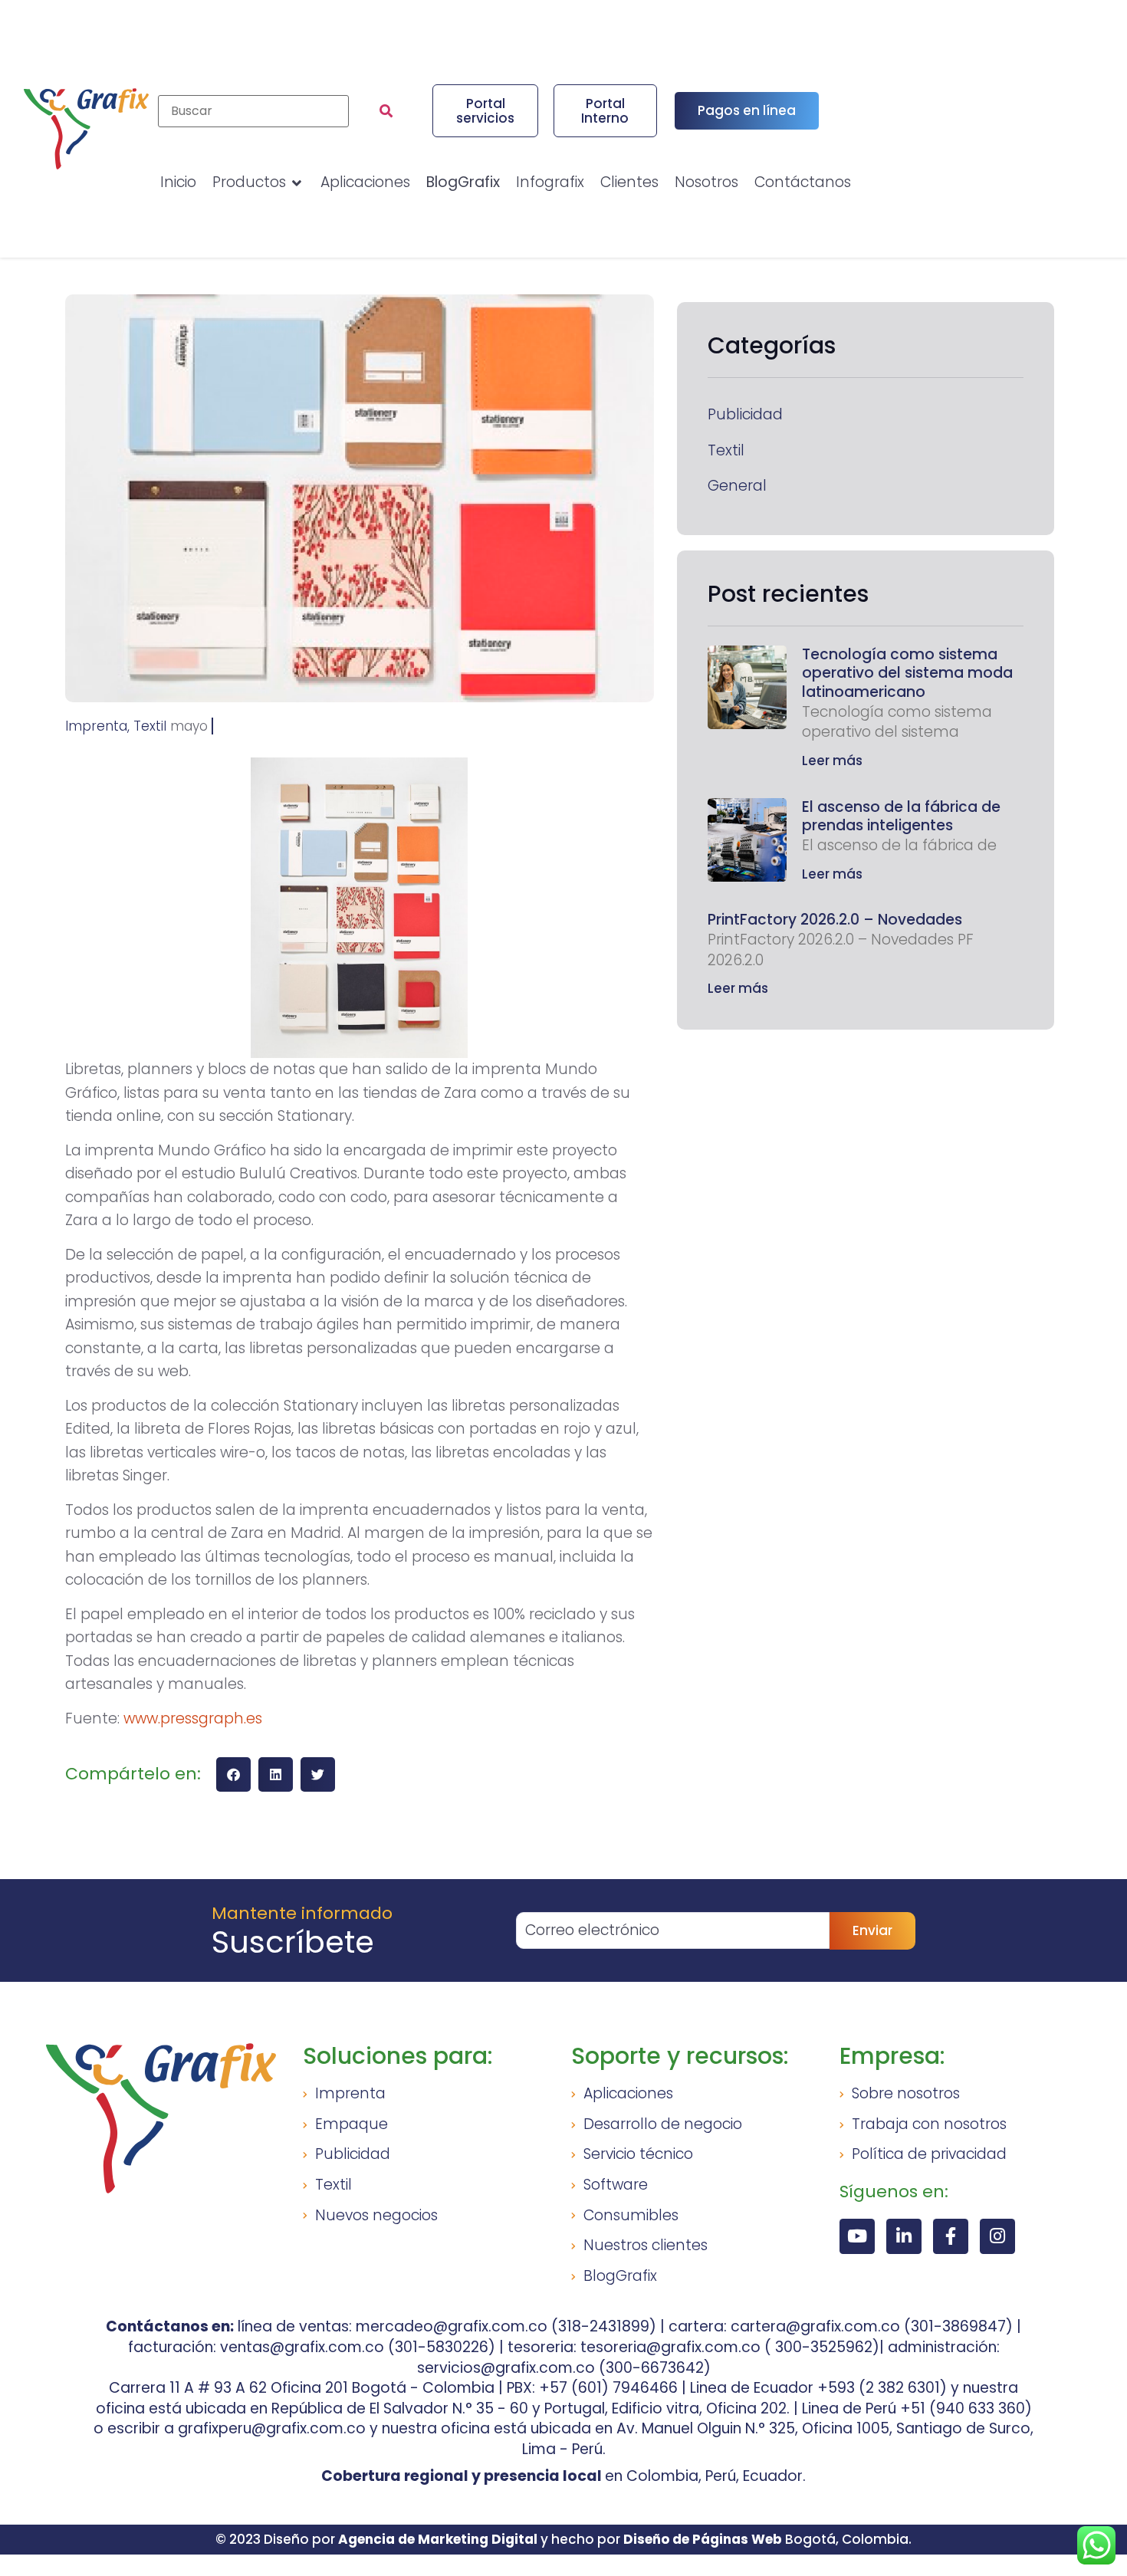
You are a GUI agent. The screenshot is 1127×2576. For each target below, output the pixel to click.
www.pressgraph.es (193, 1718)
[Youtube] (857, 2236)
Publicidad (745, 415)
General (737, 486)
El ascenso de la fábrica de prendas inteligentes (901, 816)
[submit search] (386, 111)
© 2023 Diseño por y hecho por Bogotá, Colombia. (563, 2539)
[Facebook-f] (951, 2236)
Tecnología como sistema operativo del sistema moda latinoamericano (907, 673)
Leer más (832, 761)
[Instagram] (997, 2236)
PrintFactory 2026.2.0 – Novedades (835, 920)
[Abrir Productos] (297, 183)
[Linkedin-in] (904, 2236)
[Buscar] (253, 111)
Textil (726, 451)
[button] (233, 1774)
